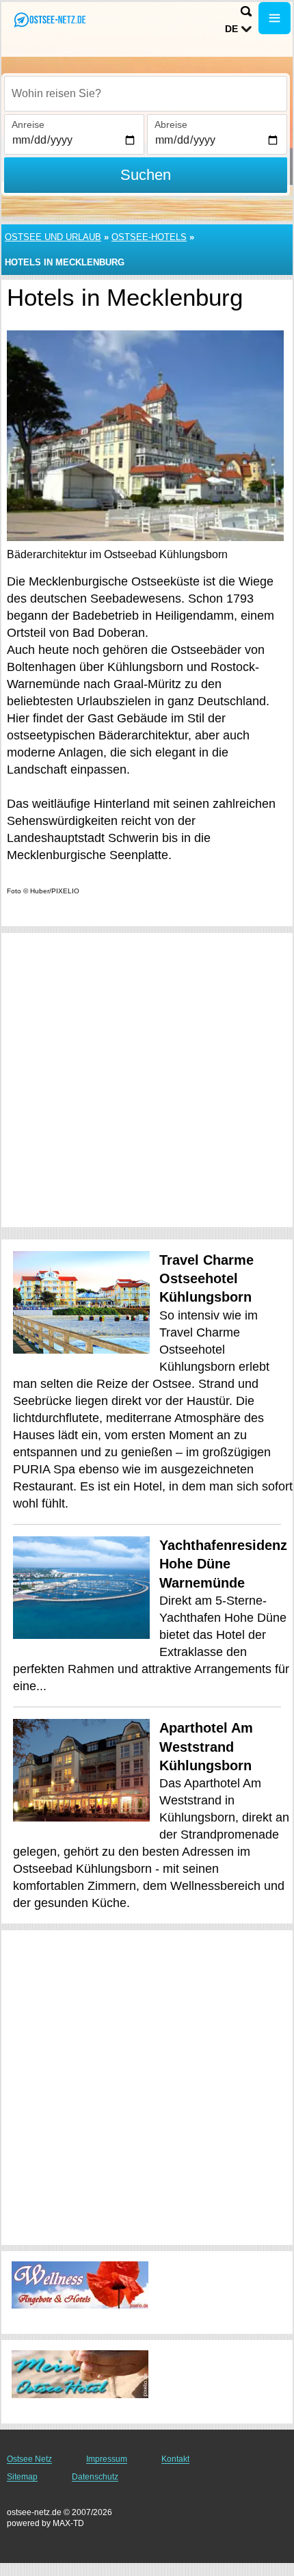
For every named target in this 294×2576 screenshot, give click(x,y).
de (231, 29)
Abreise (171, 124)
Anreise (28, 124)
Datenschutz (95, 2477)
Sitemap (22, 2477)
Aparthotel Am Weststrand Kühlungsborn (206, 1747)
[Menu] (275, 18)
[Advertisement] (147, 1080)
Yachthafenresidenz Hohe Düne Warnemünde (223, 1564)
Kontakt (175, 2459)
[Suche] (246, 11)
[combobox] (146, 94)
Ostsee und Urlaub (53, 237)
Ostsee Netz (29, 2459)
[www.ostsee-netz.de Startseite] (51, 19)
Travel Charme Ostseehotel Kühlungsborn (206, 1279)
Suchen (146, 175)
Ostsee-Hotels (149, 237)
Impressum (107, 2459)
